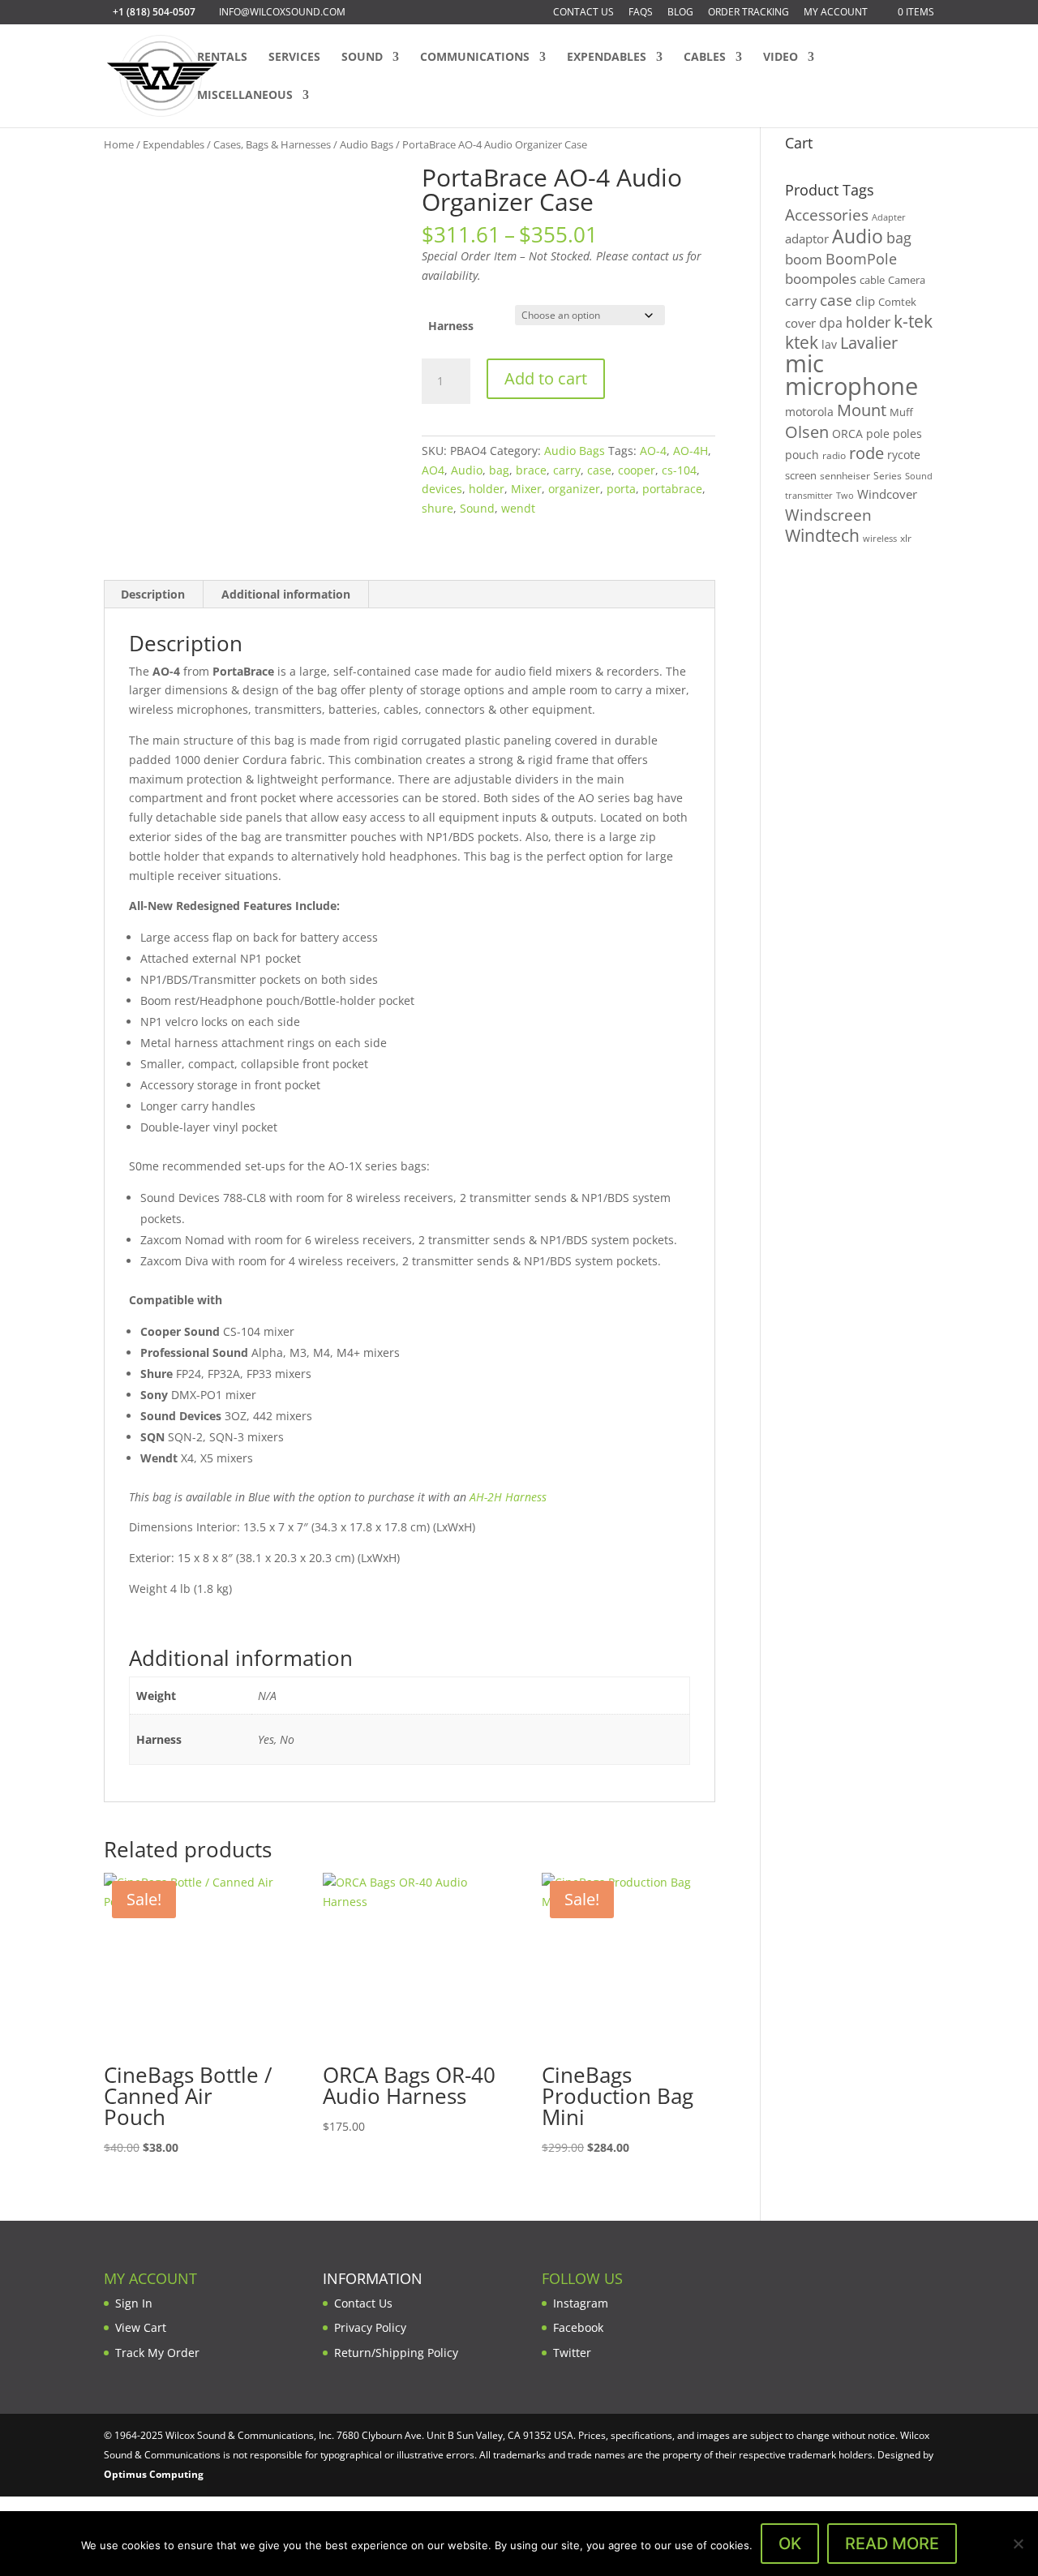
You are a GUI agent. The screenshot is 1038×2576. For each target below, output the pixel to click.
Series (888, 476)
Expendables (607, 58)
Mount (862, 410)
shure (438, 508)
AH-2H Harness (508, 1497)
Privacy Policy (370, 2327)
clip (865, 301)
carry (567, 470)
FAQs (641, 13)
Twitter (572, 2353)
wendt (518, 508)
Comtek (897, 302)
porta (621, 489)
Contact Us (583, 13)
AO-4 (653, 451)
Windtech (822, 535)
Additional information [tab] (286, 594)
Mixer (526, 489)
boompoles (821, 279)
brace (531, 470)
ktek (802, 342)
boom (804, 259)
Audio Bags (367, 144)
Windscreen (828, 515)
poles (907, 434)
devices (442, 489)
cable (872, 280)
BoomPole (861, 258)
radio (834, 455)
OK (790, 2544)
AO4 (433, 470)
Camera (907, 280)
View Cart (141, 2327)
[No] (1018, 2544)
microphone (851, 386)
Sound (362, 58)
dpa (831, 323)
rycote (904, 455)
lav (829, 344)
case (599, 470)
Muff (901, 412)
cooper (637, 470)
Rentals (222, 58)
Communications (475, 58)
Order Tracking (748, 13)
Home (119, 144)
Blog (680, 13)
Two (845, 495)
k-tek (913, 321)
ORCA (847, 434)
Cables (705, 58)
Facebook (578, 2327)
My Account (836, 13)
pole (878, 434)
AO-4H (691, 451)
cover (800, 323)
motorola (809, 412)
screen (801, 475)
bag (499, 470)
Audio (467, 470)
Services (294, 58)
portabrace (672, 489)
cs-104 (679, 470)
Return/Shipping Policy (396, 2353)
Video (781, 58)
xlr (906, 538)
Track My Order (157, 2353)
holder (487, 489)
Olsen (807, 431)
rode (866, 453)
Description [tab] (153, 594)
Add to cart (546, 378)
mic (804, 363)
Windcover (887, 494)
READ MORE (892, 2544)
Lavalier (869, 343)
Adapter (889, 217)
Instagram (581, 2303)
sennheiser (845, 475)
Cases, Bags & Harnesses (272, 144)
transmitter (809, 496)
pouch (802, 455)
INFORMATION (373, 2278)
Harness (451, 326)
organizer (574, 489)
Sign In (134, 2303)
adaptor (807, 238)
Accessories (827, 215)
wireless (880, 539)
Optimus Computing (154, 2474)
